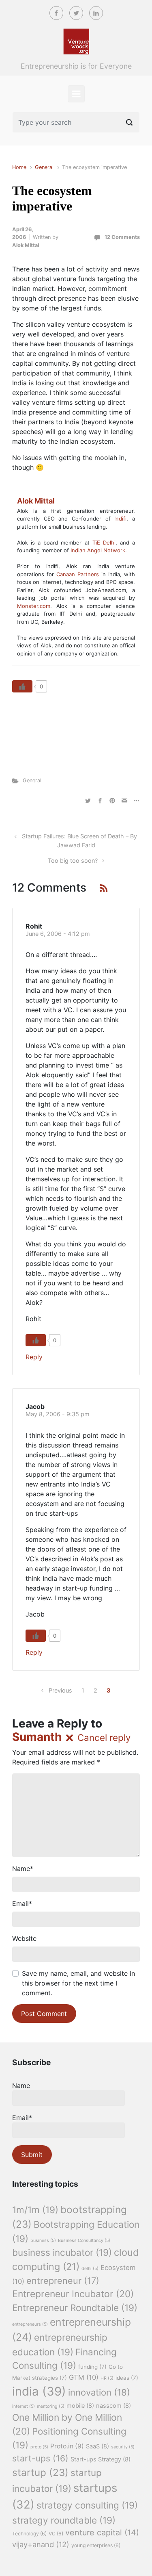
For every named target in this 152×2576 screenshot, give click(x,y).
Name (23, 1869)
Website (24, 1938)
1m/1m (35, 2210)
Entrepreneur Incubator (73, 2294)
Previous (60, 1690)
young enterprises (96, 2545)
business (43, 2241)
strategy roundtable (64, 2520)
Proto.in (67, 2446)
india (39, 2391)
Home (19, 167)
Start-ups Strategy (101, 2459)
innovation (99, 2392)
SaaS (97, 2446)
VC (56, 2534)
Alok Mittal (26, 245)
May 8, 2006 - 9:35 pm (58, 1414)
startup (40, 2472)
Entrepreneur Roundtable (75, 2308)
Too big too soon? (73, 860)
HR (107, 2378)
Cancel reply (104, 1737)
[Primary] (76, 94)
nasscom (113, 2406)
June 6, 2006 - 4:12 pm (58, 934)
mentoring (51, 2406)
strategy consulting (87, 2505)
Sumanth (37, 1737)
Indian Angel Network (98, 550)
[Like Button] (22, 686)
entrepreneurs (30, 2324)
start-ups (40, 2458)
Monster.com (34, 606)
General (44, 167)
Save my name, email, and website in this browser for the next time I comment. (78, 1983)
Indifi (120, 519)
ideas (127, 2378)
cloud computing (76, 2259)
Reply (34, 1357)
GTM (84, 2377)
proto (39, 2447)
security (123, 2447)
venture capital (102, 2533)
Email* (22, 2118)
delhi (90, 2269)
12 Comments (122, 237)
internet (24, 2406)
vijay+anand (41, 2544)
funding (92, 2367)
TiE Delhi (104, 543)
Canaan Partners (79, 574)
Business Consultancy (84, 2241)
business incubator (62, 2252)
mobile (80, 2406)
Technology (29, 2534)
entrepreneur (63, 2281)
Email (22, 1903)
